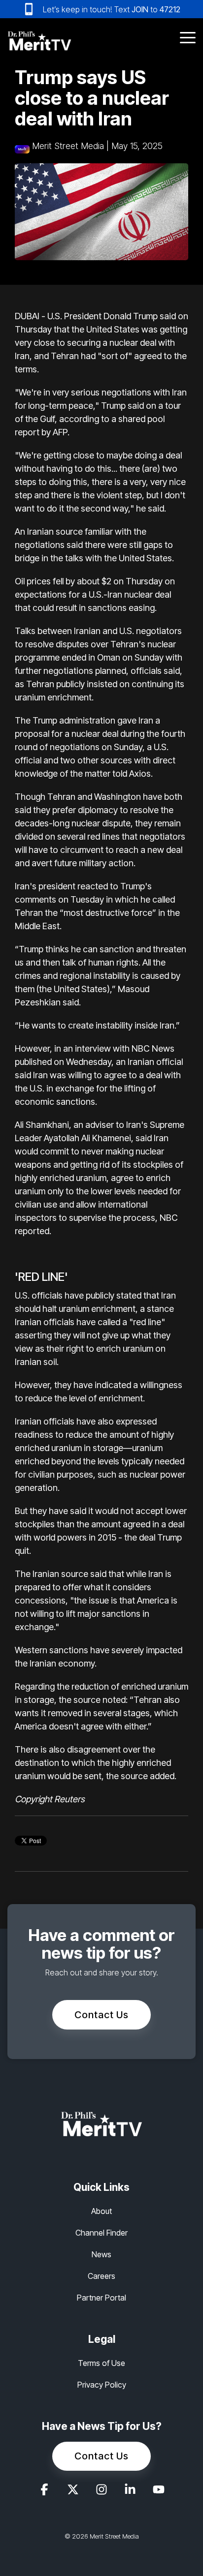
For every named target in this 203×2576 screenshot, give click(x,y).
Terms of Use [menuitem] (101, 2363)
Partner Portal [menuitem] (101, 2298)
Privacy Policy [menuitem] (102, 2385)
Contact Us (101, 2015)
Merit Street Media (68, 146)
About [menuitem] (101, 2211)
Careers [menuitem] (101, 2276)
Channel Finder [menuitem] (101, 2233)
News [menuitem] (101, 2254)
